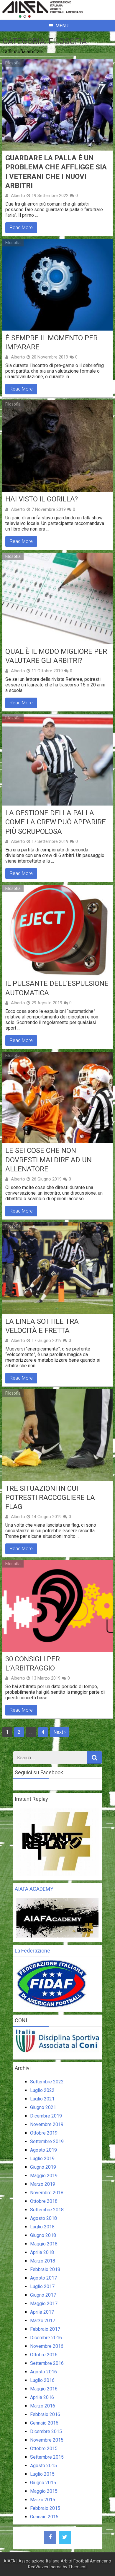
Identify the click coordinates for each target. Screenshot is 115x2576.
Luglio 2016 (42, 2380)
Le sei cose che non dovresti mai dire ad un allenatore (49, 1160)
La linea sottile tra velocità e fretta (42, 1326)
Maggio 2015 (44, 2491)
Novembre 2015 (47, 2440)
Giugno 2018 (43, 2235)
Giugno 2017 (43, 2295)
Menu (62, 26)
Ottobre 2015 (44, 2449)
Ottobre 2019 (44, 2133)
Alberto (18, 196)
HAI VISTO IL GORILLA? (42, 499)
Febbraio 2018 (45, 2269)
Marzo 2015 (43, 2500)
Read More (21, 227)
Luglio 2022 (42, 2090)
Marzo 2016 (43, 2406)
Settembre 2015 (47, 2457)
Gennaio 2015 (44, 2517)
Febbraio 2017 (45, 2329)
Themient (78, 2567)
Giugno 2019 (43, 2167)
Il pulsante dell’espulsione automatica (57, 988)
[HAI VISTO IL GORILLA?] (57, 446)
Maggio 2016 (44, 2389)
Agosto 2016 (43, 2372)
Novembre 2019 (47, 2124)
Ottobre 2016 (44, 2355)
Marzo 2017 (43, 2321)
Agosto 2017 (43, 2278)
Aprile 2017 (42, 2312)
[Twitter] (65, 2537)
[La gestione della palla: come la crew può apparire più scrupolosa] (57, 760)
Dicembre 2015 (46, 2431)
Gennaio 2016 (44, 2423)
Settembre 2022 (47, 2082)
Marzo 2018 (43, 2261)
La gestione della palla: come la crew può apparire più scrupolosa (56, 822)
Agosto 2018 (43, 2218)
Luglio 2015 (42, 2474)
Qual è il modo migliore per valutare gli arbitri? (56, 656)
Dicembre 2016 (46, 2338)
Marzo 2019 (43, 2184)
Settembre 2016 (47, 2363)
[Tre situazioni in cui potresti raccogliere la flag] (57, 1435)
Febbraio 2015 (45, 2508)
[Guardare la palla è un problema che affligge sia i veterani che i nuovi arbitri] (57, 105)
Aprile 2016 (42, 2397)
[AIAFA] (57, 16)
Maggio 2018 (44, 2244)
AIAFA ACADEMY (34, 1889)
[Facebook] (50, 2537)
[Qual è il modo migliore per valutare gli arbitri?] (57, 598)
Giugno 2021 (43, 2107)
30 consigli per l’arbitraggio (33, 1664)
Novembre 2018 (47, 2193)
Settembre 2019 (47, 2141)
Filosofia (13, 63)
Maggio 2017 (44, 2304)
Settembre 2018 (47, 2210)
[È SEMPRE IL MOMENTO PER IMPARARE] (57, 285)
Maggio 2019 (44, 2176)
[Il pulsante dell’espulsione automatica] (57, 931)
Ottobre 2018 (44, 2201)
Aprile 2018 (42, 2252)
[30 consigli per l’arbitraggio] (57, 1606)
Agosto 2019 (43, 2150)
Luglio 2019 (42, 2159)
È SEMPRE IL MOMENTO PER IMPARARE (51, 342)
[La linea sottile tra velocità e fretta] (57, 1268)
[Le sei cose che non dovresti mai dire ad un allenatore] (57, 1098)
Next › (60, 1732)
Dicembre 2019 (46, 2116)
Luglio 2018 (42, 2227)
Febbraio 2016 (45, 2414)
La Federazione (32, 1951)
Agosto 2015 (43, 2466)
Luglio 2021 (42, 2099)
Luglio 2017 (42, 2286)
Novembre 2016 (47, 2346)
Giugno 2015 (43, 2483)
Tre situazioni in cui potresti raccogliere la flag (50, 1498)
